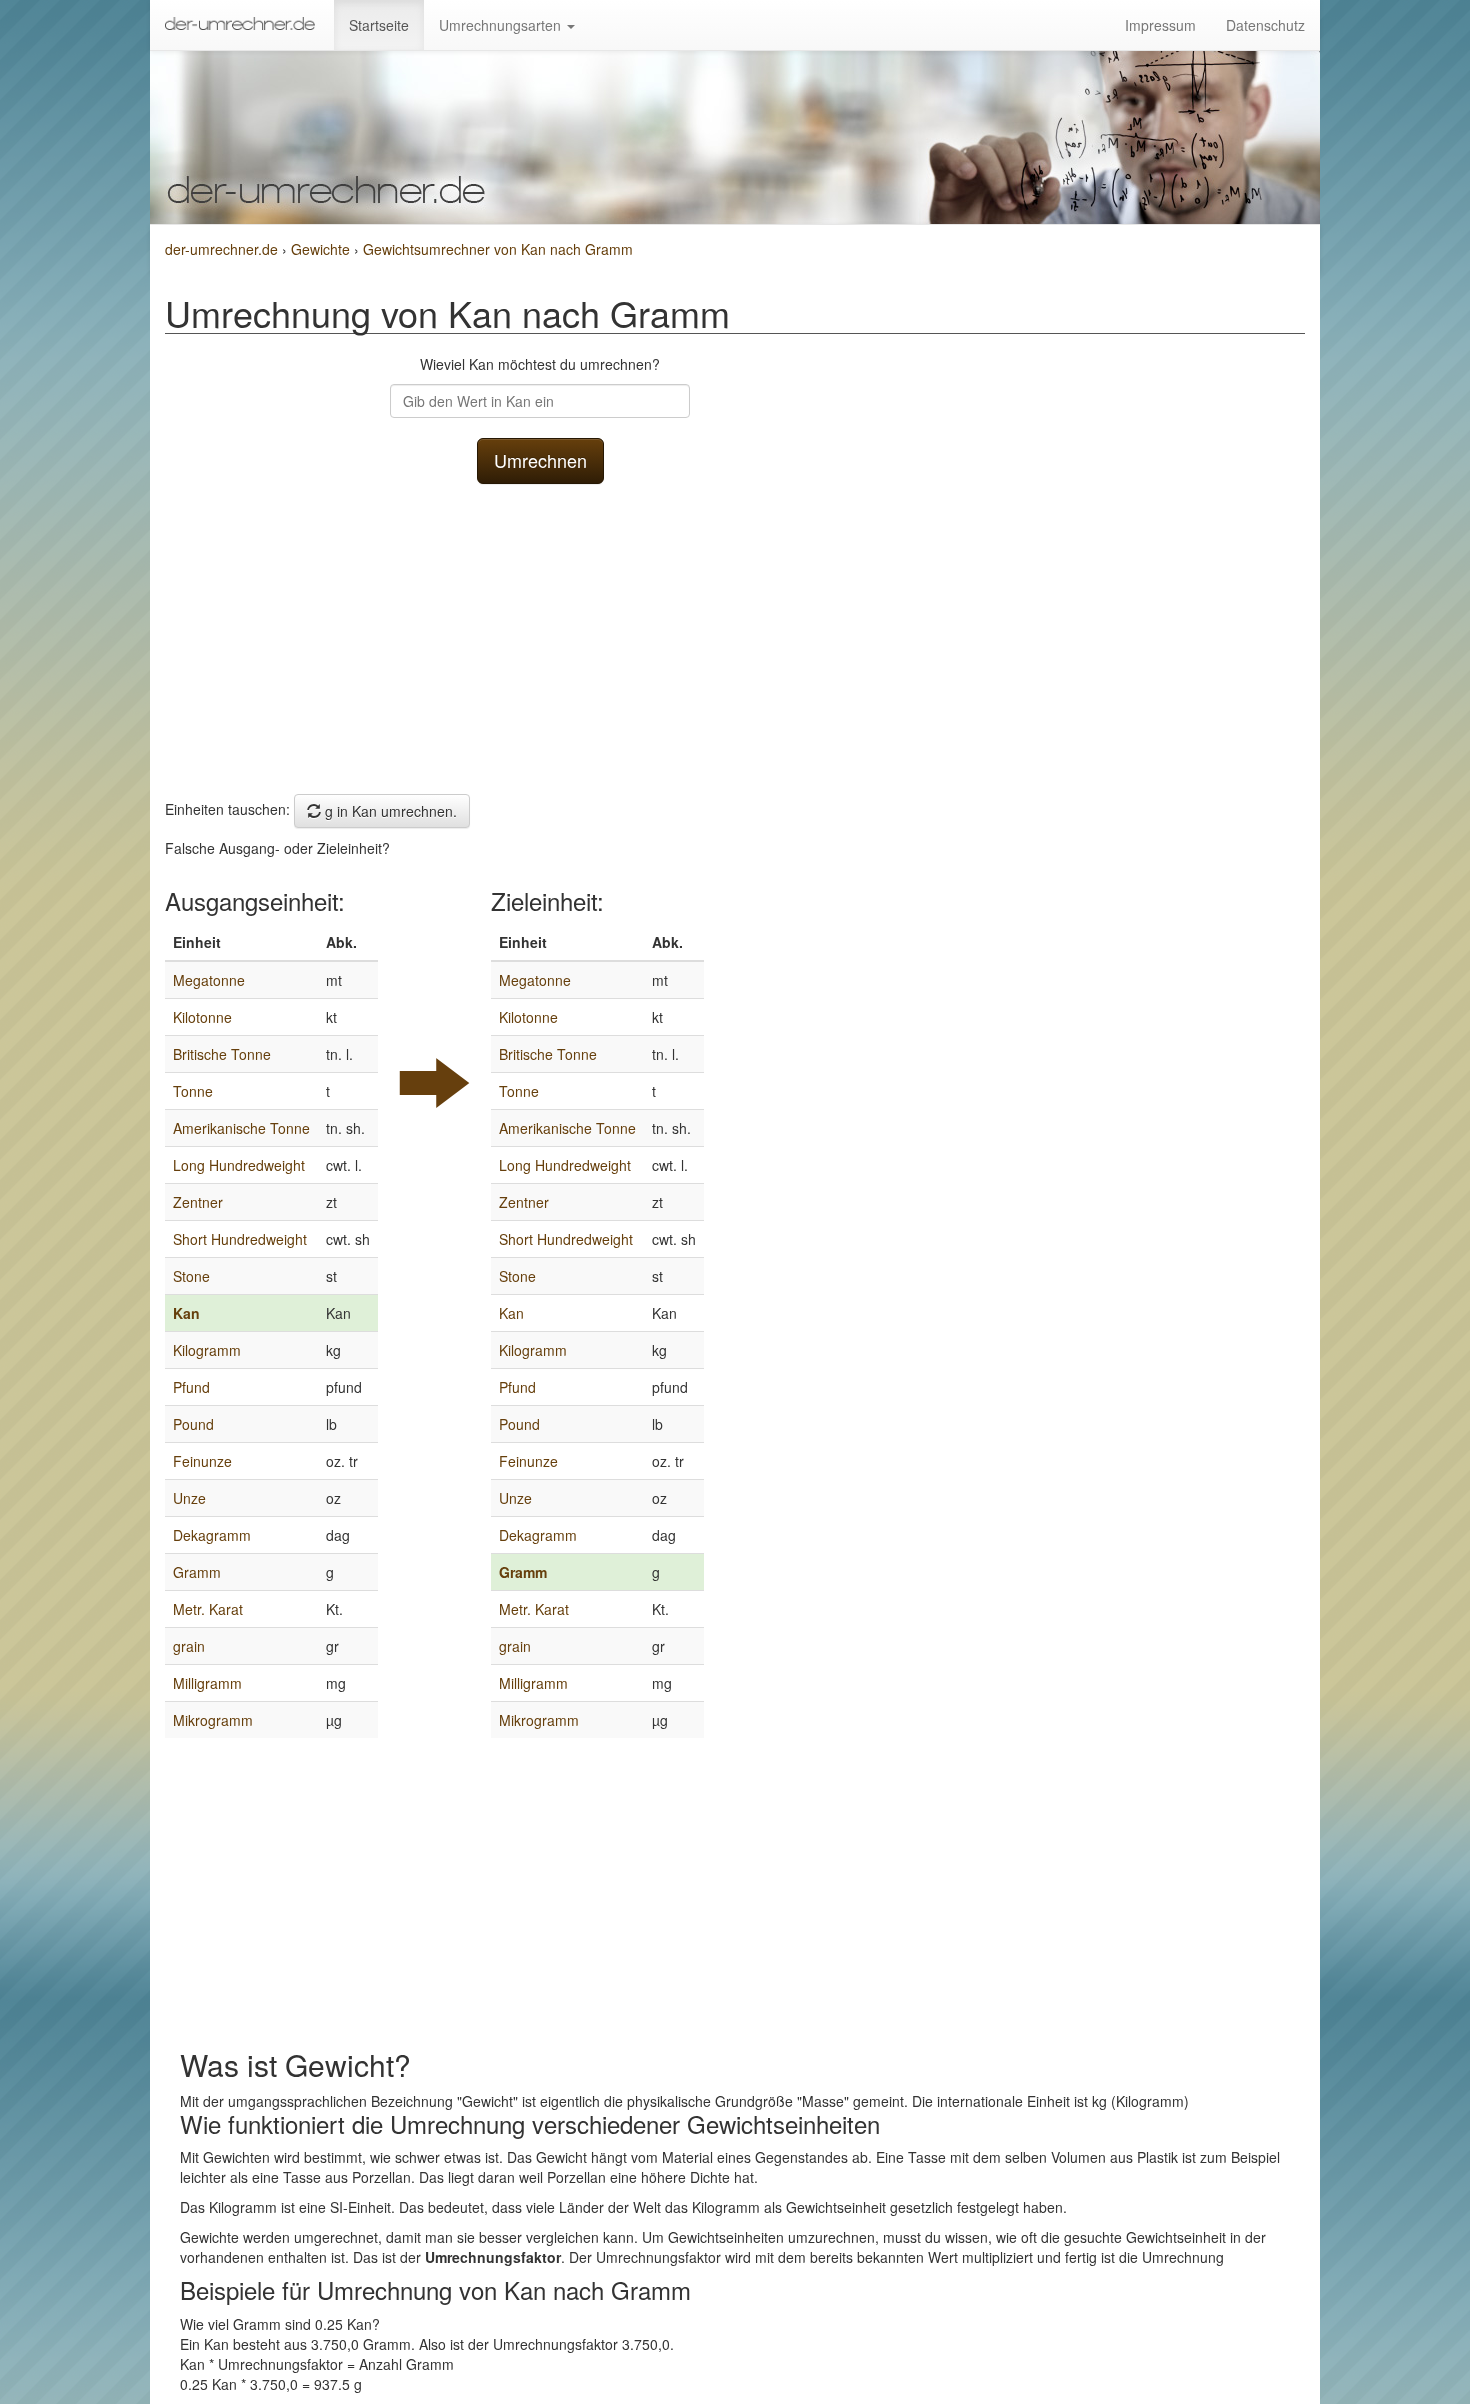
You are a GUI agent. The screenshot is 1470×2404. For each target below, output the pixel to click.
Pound (193, 1424)
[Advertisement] (540, 634)
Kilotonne (202, 1017)
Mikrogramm (213, 1720)
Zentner (198, 1202)
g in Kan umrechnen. (389, 811)
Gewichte (322, 249)
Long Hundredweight (239, 1165)
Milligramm (207, 1683)
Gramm (197, 1572)
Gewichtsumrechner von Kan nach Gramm (498, 249)
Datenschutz (1265, 25)
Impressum (1160, 25)
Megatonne (209, 980)
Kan (186, 1313)
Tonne (193, 1091)
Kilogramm (207, 1350)
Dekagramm (212, 1535)
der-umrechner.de (221, 249)
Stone (191, 1276)
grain (189, 1646)
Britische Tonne (222, 1054)
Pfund (191, 1387)
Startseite (379, 25)
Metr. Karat (208, 1609)
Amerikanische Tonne (241, 1128)
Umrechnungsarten (502, 25)
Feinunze (202, 1461)
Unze (189, 1498)
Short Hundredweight (240, 1239)
